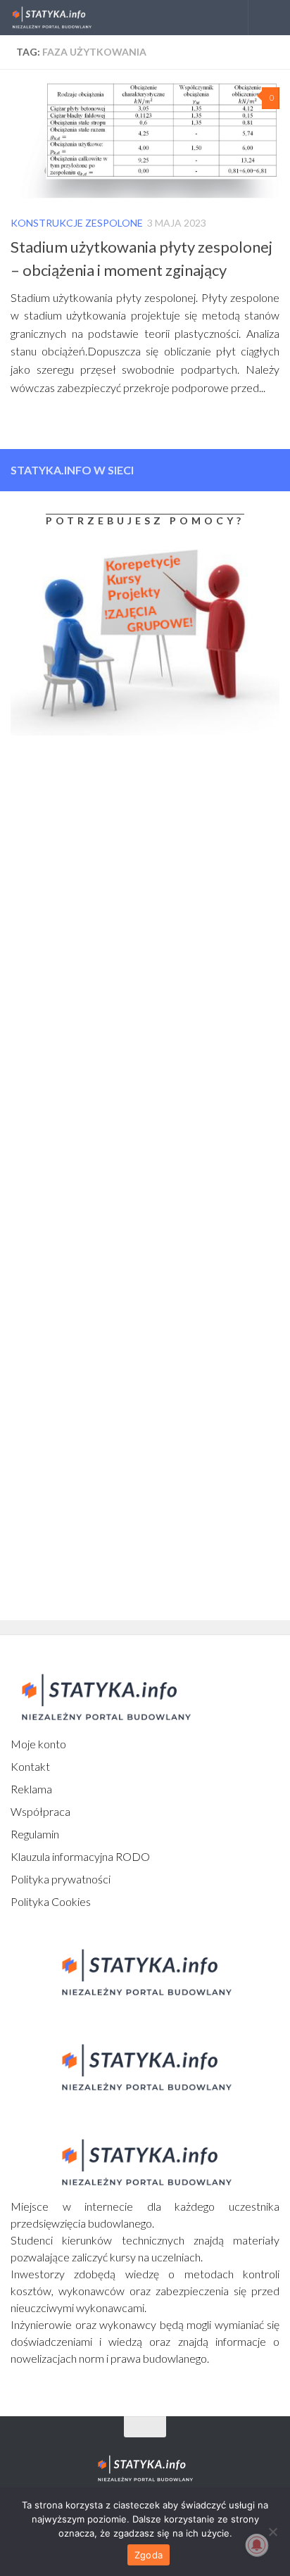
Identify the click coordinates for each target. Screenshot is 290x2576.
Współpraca (40, 1811)
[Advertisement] (99, 864)
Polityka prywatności (61, 1879)
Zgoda (149, 2555)
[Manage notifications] (257, 2545)
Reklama (31, 1789)
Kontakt (30, 1766)
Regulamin (35, 1834)
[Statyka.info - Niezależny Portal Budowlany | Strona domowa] (65, 18)
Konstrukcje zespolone (77, 223)
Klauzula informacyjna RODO (80, 1856)
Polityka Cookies (51, 1901)
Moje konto (38, 1744)
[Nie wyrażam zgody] (272, 2532)
